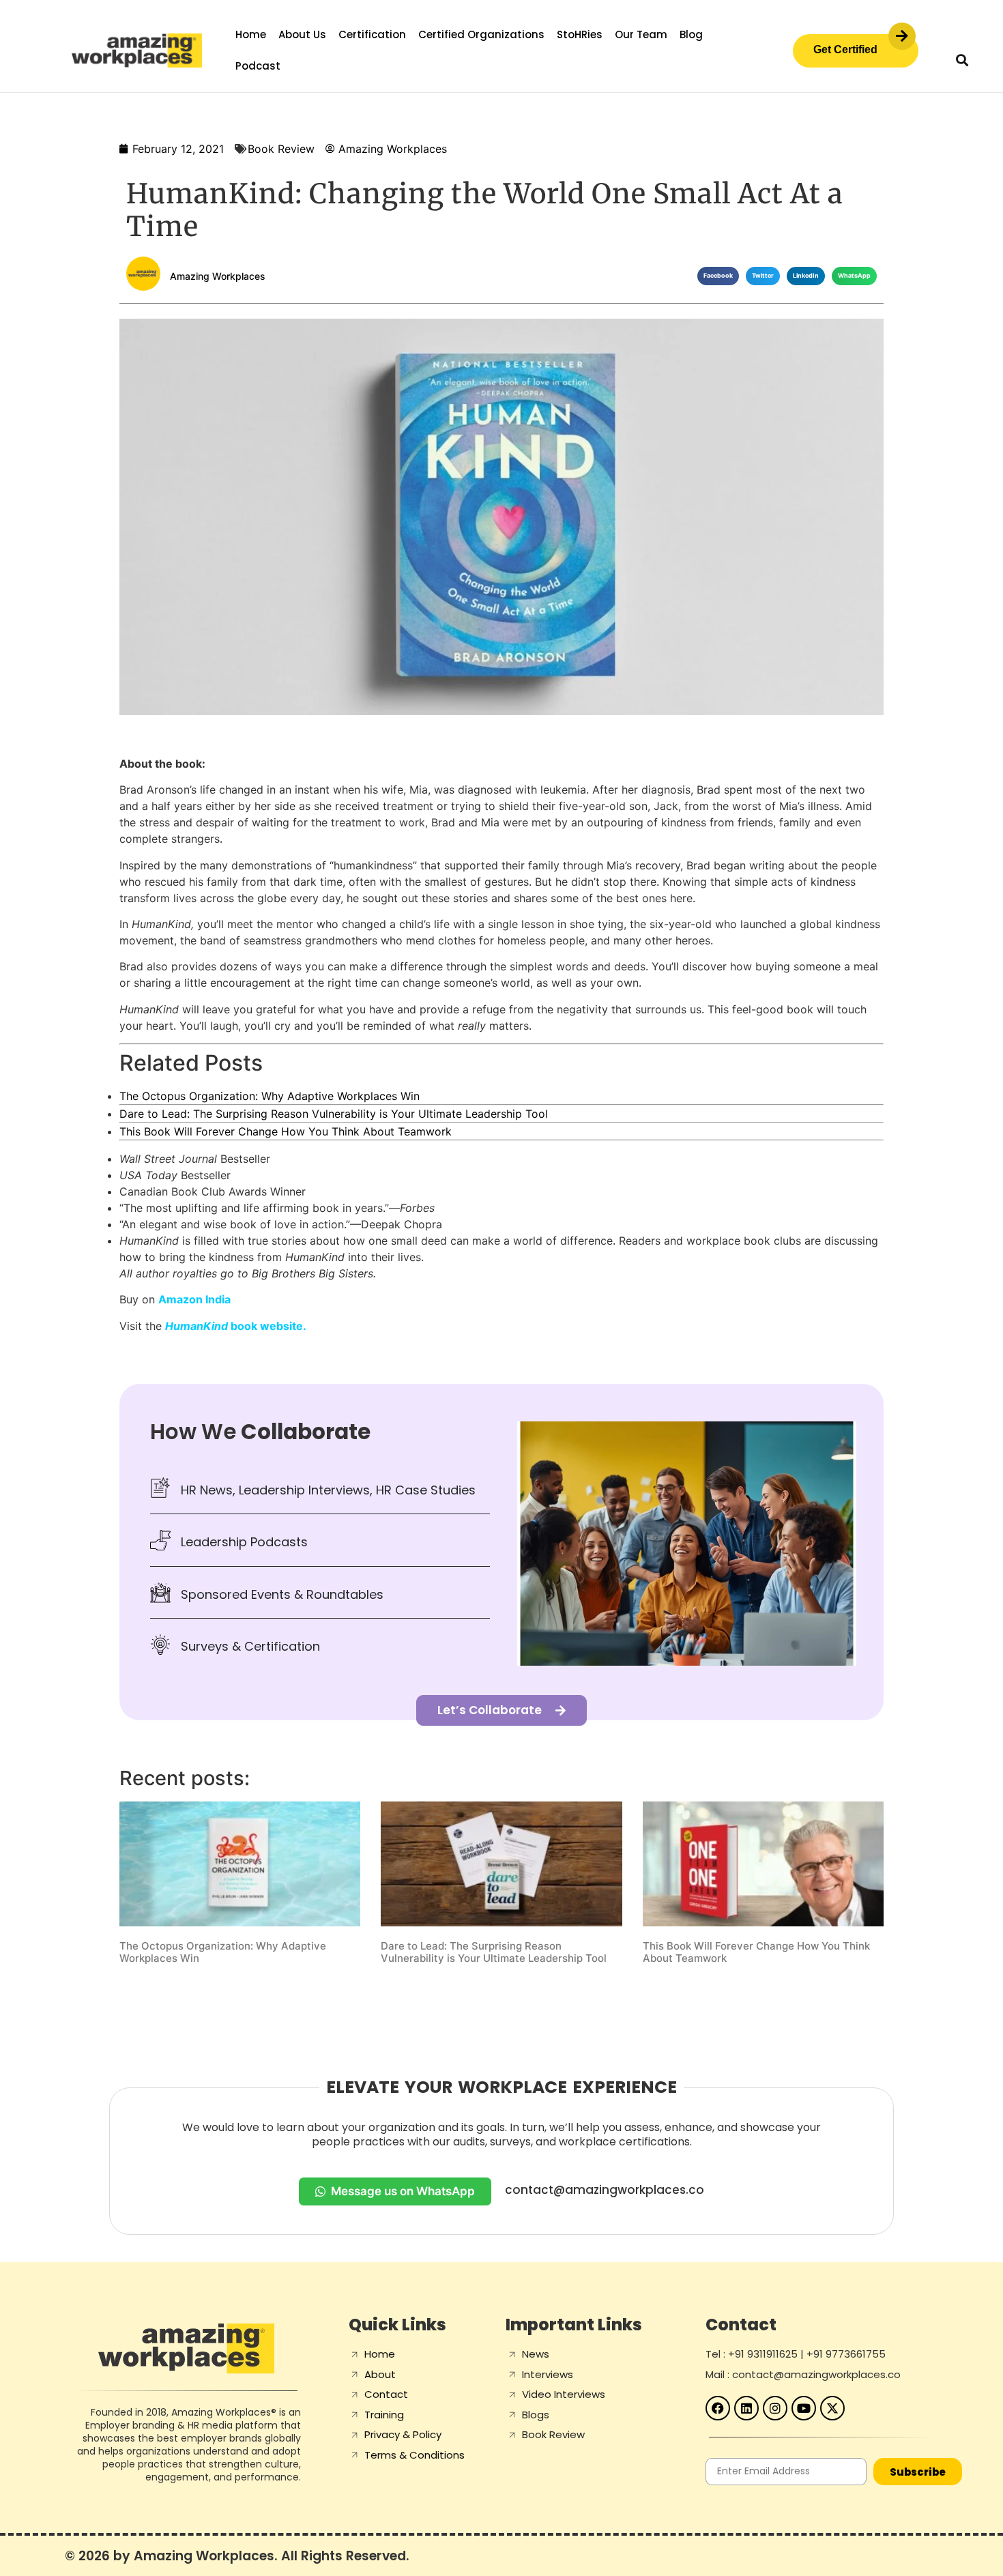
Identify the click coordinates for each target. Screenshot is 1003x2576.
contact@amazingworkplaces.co (605, 2190)
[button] (962, 60)
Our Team (641, 34)
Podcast (258, 66)
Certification (372, 34)
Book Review (281, 149)
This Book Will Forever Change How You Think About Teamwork (286, 1131)
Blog (691, 34)
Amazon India (194, 1299)
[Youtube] (804, 2408)
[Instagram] (775, 2408)
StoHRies (580, 34)
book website (234, 1326)
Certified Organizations (481, 34)
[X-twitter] (832, 2408)
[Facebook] (718, 2408)
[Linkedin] (746, 2408)
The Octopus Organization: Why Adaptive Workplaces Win (270, 1096)
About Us (302, 34)
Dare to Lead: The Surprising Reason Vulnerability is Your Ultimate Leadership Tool (334, 1114)
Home (251, 34)
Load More (501, 2000)
